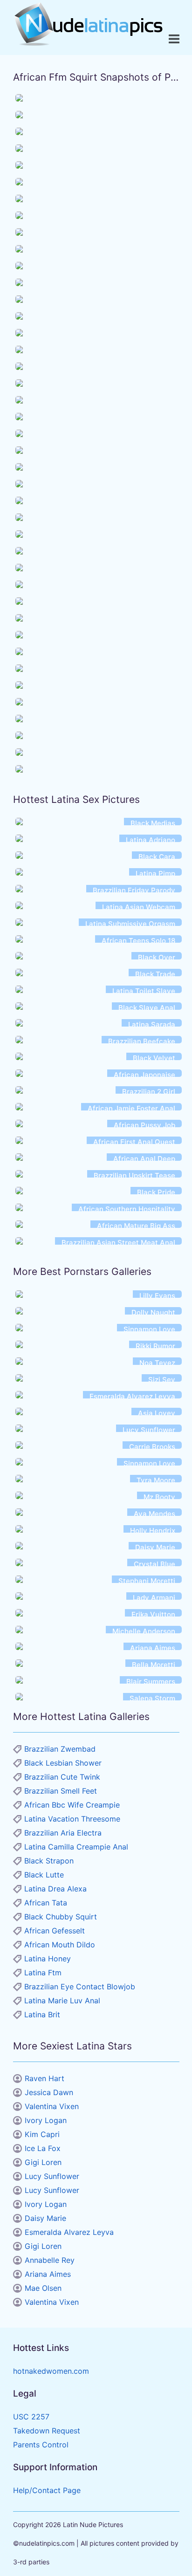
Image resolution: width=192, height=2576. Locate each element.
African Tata (46, 1903)
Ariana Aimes (48, 2274)
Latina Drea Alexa (55, 1889)
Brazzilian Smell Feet (61, 1791)
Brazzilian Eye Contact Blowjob (80, 1987)
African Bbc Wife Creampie (72, 1805)
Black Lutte (44, 1875)
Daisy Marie (45, 2218)
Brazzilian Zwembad (60, 1749)
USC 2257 (31, 2417)
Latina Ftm (43, 1973)
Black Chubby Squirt (61, 1917)
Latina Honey (48, 1959)
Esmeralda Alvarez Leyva (69, 2232)
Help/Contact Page (47, 2490)
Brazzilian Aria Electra (63, 1833)
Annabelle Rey (50, 2260)
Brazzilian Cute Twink (62, 1777)
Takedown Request (47, 2431)
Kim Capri (42, 2134)
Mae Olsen (43, 2288)
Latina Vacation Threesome (72, 1819)
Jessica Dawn (49, 2092)
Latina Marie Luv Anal (62, 2001)
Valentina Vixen (52, 2106)
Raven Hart (45, 2078)
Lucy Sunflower (52, 2176)
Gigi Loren (43, 2162)
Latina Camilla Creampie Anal (76, 1847)
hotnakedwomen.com (51, 2371)
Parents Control (41, 2445)
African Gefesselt (55, 1931)
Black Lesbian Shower (63, 1763)
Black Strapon (49, 1861)
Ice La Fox (43, 2148)
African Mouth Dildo (60, 1945)
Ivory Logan (46, 2120)
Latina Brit (42, 2014)
